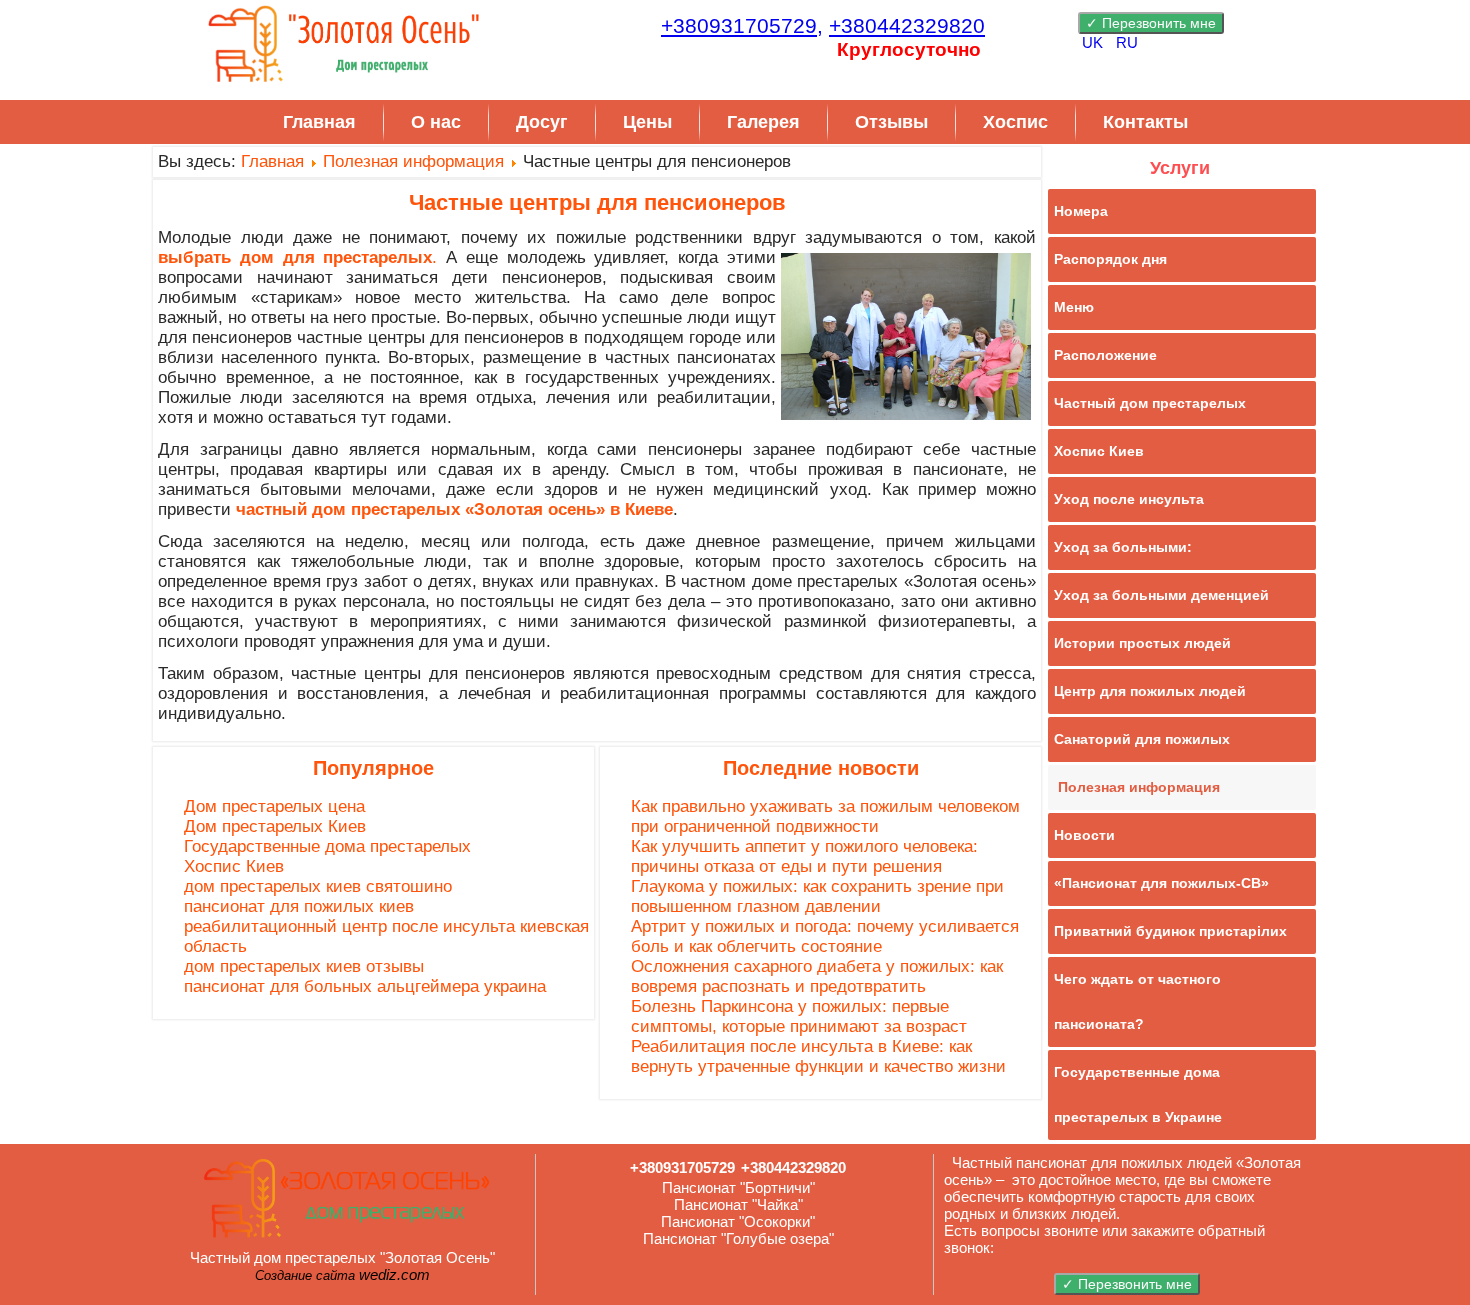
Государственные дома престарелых (327, 846)
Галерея (763, 122)
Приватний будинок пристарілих (1170, 931)
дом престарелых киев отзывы (304, 966)
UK (1094, 42)
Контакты (1145, 122)
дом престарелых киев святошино (318, 886)
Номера (1081, 211)
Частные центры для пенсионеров (597, 202)
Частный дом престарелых (1150, 403)
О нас (436, 122)
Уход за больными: (1123, 547)
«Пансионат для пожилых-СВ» (1161, 883)
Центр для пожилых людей (1150, 691)
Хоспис (1015, 122)
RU (1127, 42)
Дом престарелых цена (274, 806)
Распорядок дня (1110, 259)
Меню (1074, 307)
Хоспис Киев (234, 866)
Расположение (1105, 355)
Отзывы (891, 122)
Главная (319, 122)
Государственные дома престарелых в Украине (1138, 1094)
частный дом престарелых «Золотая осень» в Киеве (454, 509)
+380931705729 (682, 1167)
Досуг (542, 122)
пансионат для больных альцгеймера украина (365, 986)
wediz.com (394, 1274)
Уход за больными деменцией (1161, 595)
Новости (1084, 835)
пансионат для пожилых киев (299, 906)
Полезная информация (413, 161)
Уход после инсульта (1129, 499)
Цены (647, 122)
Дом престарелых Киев (275, 826)
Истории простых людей (1142, 643)
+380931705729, (742, 26)
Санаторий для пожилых (1142, 739)
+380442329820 (907, 26)
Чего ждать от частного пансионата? (1137, 1001)
